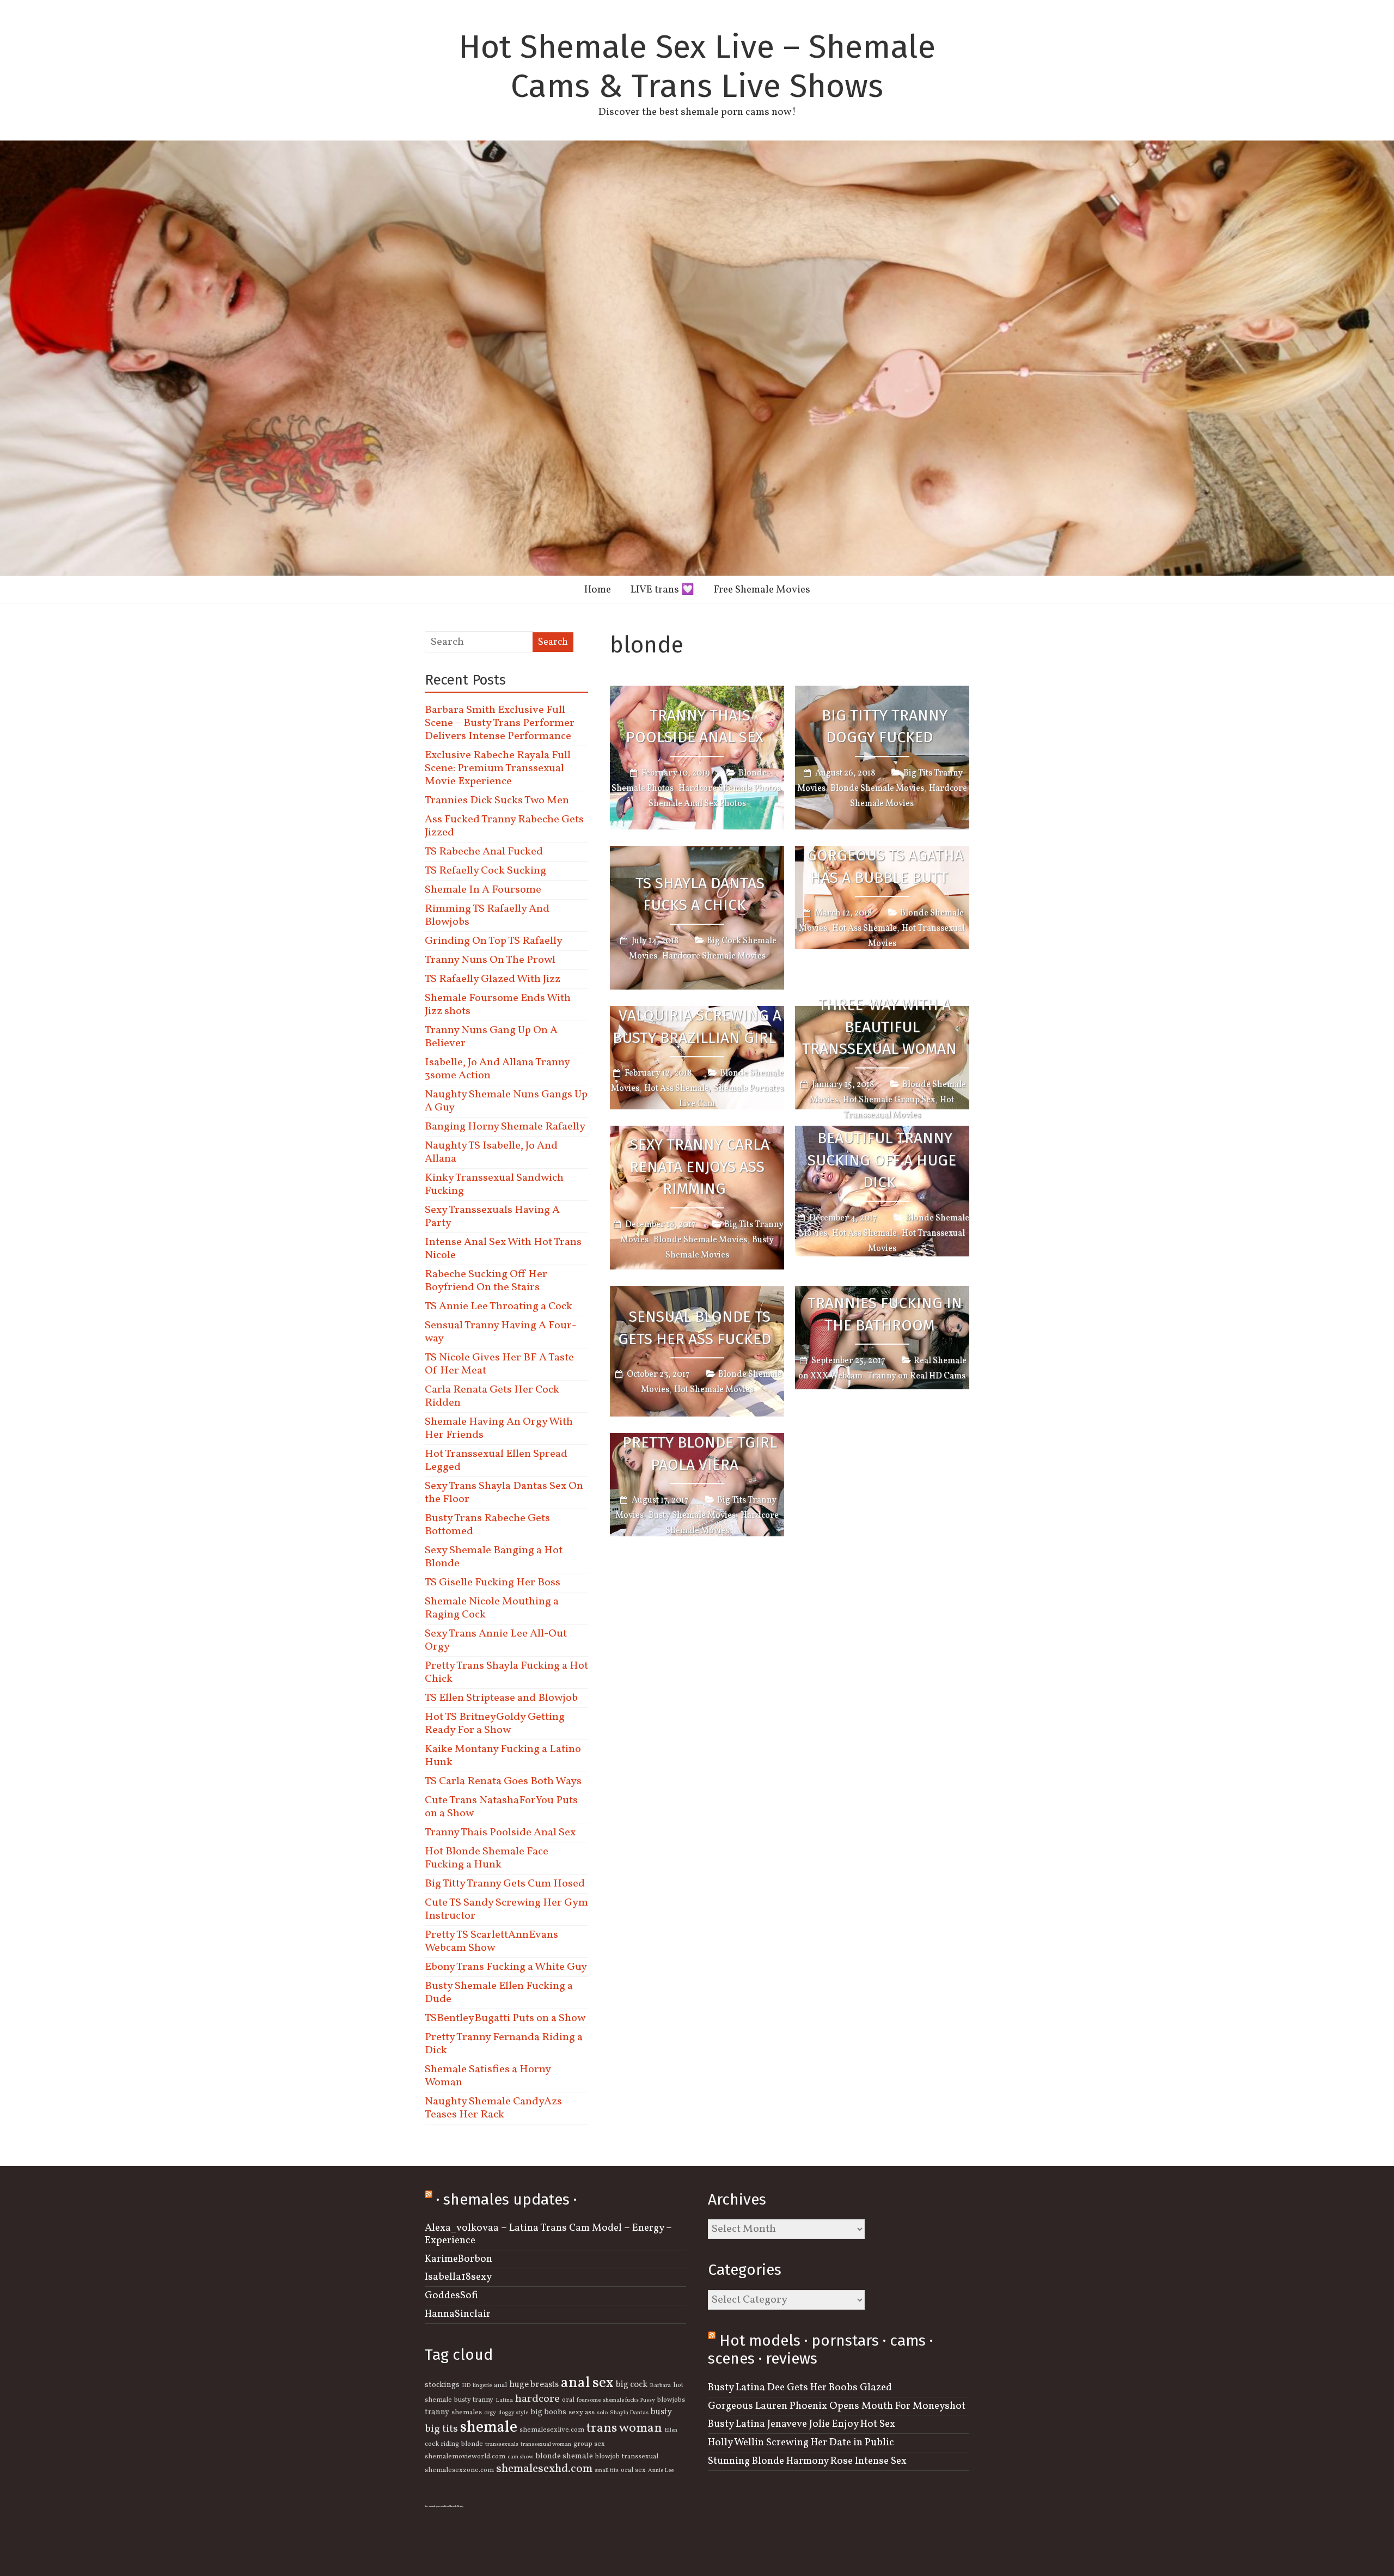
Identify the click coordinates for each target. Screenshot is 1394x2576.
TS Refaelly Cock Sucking (485, 871)
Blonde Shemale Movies (877, 789)
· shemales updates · (506, 2199)
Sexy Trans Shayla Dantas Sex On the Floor (504, 1493)
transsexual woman (546, 2444)
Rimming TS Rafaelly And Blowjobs (487, 915)
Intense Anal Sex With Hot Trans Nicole (503, 1249)
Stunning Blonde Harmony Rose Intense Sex (807, 2461)
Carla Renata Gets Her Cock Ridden (492, 1396)
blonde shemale (564, 2456)
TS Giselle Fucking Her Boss (493, 1583)
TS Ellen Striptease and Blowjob (501, 1698)
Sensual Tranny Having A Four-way (500, 1332)
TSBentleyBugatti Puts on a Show (505, 2018)
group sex (589, 2444)
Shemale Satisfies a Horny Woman (488, 2076)
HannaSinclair (458, 2314)
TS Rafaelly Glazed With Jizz (493, 979)
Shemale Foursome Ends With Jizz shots (498, 1005)
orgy (490, 2413)
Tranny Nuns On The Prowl (490, 960)
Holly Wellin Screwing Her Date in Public (801, 2443)
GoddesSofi (451, 2296)
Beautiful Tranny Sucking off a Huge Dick (882, 1160)
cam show (520, 2457)
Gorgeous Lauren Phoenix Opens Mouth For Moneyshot (837, 2406)
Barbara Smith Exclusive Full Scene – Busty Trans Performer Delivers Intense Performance (500, 723)
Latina (504, 2400)
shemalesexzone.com (459, 2470)
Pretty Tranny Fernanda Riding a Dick (504, 2044)
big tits (441, 2429)
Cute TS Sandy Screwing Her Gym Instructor (506, 1909)
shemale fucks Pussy (629, 2400)
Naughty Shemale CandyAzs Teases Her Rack (493, 2108)
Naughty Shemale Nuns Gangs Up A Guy (506, 1101)
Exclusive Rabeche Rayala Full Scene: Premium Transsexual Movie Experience (498, 768)
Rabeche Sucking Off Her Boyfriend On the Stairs (486, 1281)
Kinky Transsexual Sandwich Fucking (494, 1185)
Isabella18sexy (458, 2277)
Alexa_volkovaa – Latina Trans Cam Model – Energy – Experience (548, 2234)
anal (500, 2385)
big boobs (548, 2412)
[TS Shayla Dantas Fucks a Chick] (697, 853)
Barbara (660, 2386)
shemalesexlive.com (552, 2430)
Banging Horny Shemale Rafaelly (505, 1127)
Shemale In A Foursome (483, 890)
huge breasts (534, 2385)
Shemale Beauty (456, 2506)
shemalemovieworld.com (465, 2457)
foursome (589, 2400)
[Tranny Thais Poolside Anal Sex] (697, 693)
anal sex (587, 2383)
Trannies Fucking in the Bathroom (885, 1314)
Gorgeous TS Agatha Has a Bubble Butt (885, 866)
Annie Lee (661, 2471)
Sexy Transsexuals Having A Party (492, 1217)
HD (466, 2386)
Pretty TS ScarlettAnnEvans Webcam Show (491, 1942)
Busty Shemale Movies (692, 1516)
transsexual (640, 2457)
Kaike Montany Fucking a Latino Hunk (503, 1756)
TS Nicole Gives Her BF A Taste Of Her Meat (499, 1364)
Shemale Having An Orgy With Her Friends (499, 1429)
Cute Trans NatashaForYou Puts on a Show (501, 1807)
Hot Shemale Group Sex (889, 1100)
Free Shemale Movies (762, 590)
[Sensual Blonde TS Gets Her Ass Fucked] (697, 1293)
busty (661, 2412)
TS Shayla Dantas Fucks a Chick (700, 894)
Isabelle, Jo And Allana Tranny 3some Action (497, 1069)
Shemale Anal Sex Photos (697, 804)
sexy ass (582, 2413)
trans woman (624, 2428)
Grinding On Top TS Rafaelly (494, 941)
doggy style (513, 2413)
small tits (607, 2471)
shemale (489, 2428)
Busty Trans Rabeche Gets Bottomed (487, 1525)
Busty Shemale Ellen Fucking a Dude (499, 1993)
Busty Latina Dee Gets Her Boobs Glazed (800, 2388)
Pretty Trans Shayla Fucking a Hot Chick (506, 1672)
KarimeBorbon (458, 2259)
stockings (442, 2385)
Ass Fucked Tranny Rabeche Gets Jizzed (504, 826)
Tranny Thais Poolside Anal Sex (695, 727)
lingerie (482, 2386)
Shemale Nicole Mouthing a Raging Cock (492, 1608)
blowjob (607, 2457)
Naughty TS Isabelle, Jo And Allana (491, 1152)
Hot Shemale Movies (714, 1390)
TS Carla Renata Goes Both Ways (503, 1781)
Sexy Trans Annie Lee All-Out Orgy (496, 1640)
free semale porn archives (437, 2506)
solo (602, 2413)
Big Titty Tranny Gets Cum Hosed (505, 1884)
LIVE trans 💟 (662, 590)
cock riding (442, 2444)
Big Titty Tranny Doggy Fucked (885, 727)
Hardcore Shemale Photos (729, 789)
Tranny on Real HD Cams (916, 1377)
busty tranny (474, 2400)
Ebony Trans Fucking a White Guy (506, 1967)
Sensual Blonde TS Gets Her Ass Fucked (695, 1328)
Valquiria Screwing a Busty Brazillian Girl (697, 1027)
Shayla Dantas (629, 2413)
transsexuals (502, 2444)
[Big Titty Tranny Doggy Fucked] (882, 693)
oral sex (633, 2470)
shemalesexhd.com (544, 2469)
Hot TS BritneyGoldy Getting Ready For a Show (495, 1724)
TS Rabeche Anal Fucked (484, 852)
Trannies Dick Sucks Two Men (497, 801)
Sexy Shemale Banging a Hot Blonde (494, 1557)
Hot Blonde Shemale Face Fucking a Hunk (487, 1858)
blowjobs (671, 2400)
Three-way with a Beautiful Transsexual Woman (879, 1027)
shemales (467, 2413)
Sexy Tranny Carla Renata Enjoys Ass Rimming (699, 1167)
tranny (437, 2412)
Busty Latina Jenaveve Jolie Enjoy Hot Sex (802, 2424)
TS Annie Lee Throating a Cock (499, 1307)
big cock (632, 2385)
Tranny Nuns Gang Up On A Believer (491, 1037)
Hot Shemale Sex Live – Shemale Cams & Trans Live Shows (697, 66)
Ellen (671, 2430)
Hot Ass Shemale (864, 929)
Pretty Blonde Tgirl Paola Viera (700, 1454)
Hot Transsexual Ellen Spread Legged (496, 1461)
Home (598, 590)
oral (568, 2400)
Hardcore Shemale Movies (714, 956)
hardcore (537, 2399)
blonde (472, 2444)
